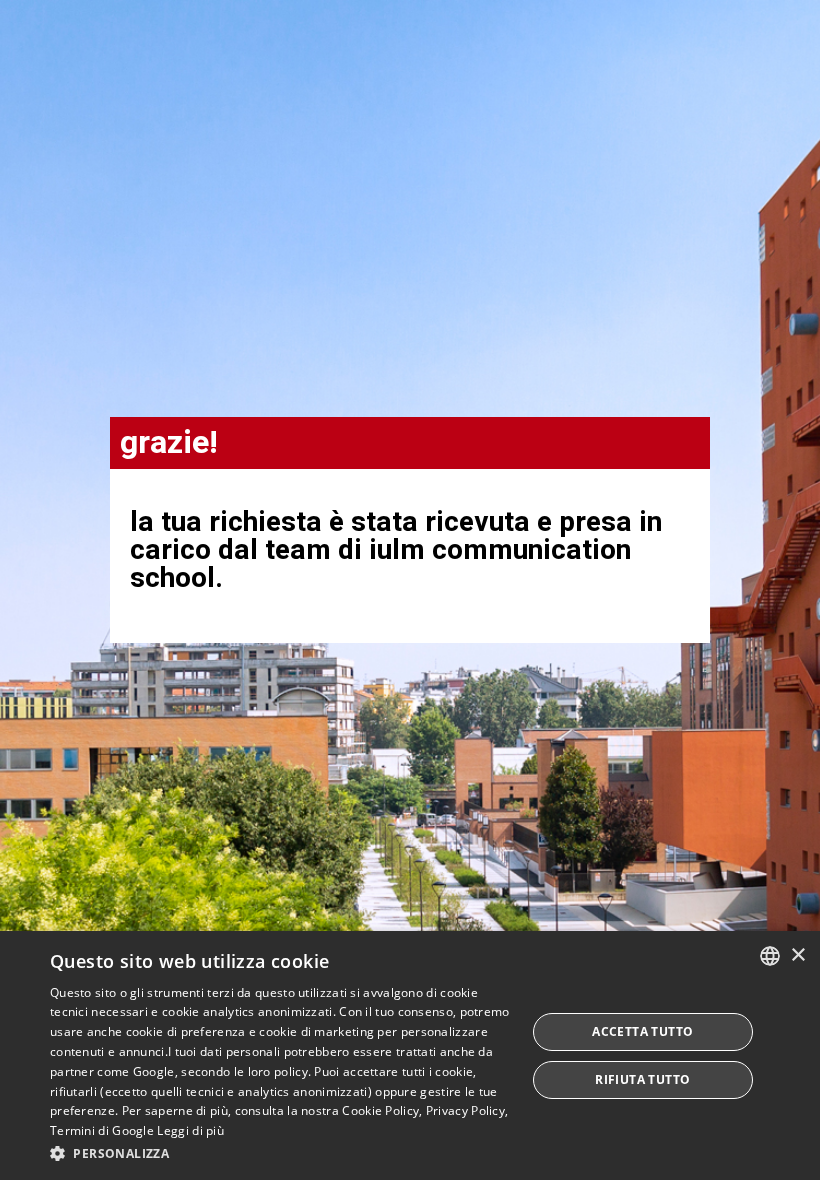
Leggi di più (190, 1130)
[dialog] (410, 1055)
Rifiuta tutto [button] (642, 1079)
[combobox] (770, 956)
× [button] (797, 955)
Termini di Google (102, 1130)
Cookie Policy (380, 1110)
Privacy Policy (465, 1110)
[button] (281, 1153)
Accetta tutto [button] (642, 1031)
